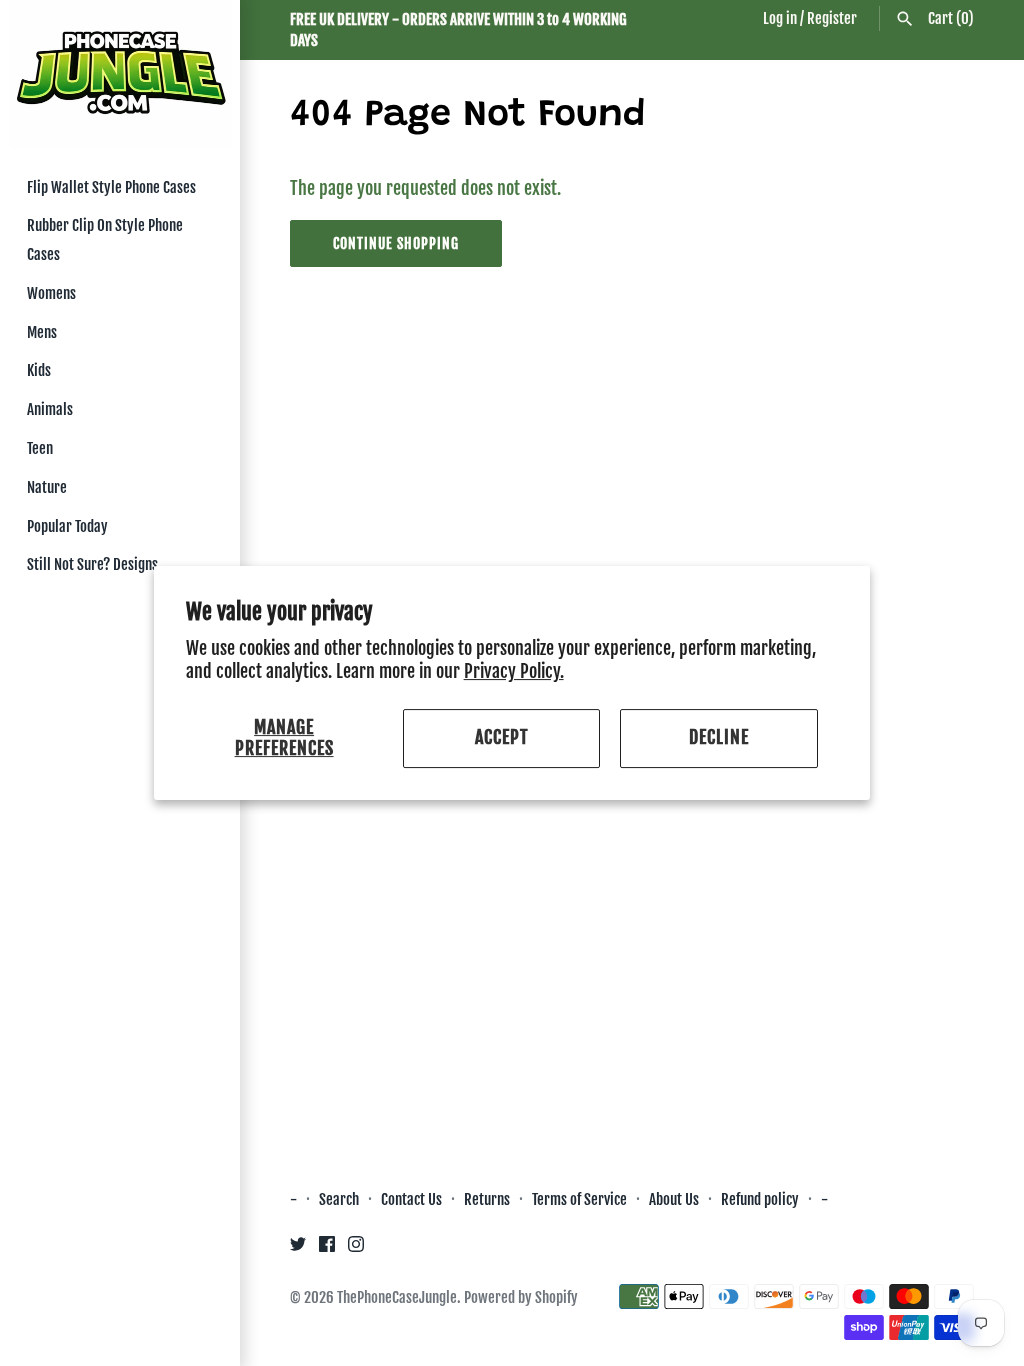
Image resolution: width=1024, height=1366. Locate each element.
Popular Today (67, 526)
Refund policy (760, 1199)
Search (339, 1199)
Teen (40, 448)
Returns (487, 1199)
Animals (50, 409)
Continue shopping (396, 243)
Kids (39, 370)
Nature (47, 487)
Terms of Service (579, 1199)
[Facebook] (327, 1249)
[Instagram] (356, 1249)
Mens (42, 332)
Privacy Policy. (514, 671)
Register (832, 18)
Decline (719, 738)
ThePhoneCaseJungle (397, 1297)
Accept (502, 738)
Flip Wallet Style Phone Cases (111, 187)
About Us (675, 1199)
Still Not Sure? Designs (92, 564)
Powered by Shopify (521, 1297)
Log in (780, 18)
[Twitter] (298, 1249)
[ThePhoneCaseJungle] (120, 74)
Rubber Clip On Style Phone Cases (105, 240)
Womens (51, 293)
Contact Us (411, 1199)
